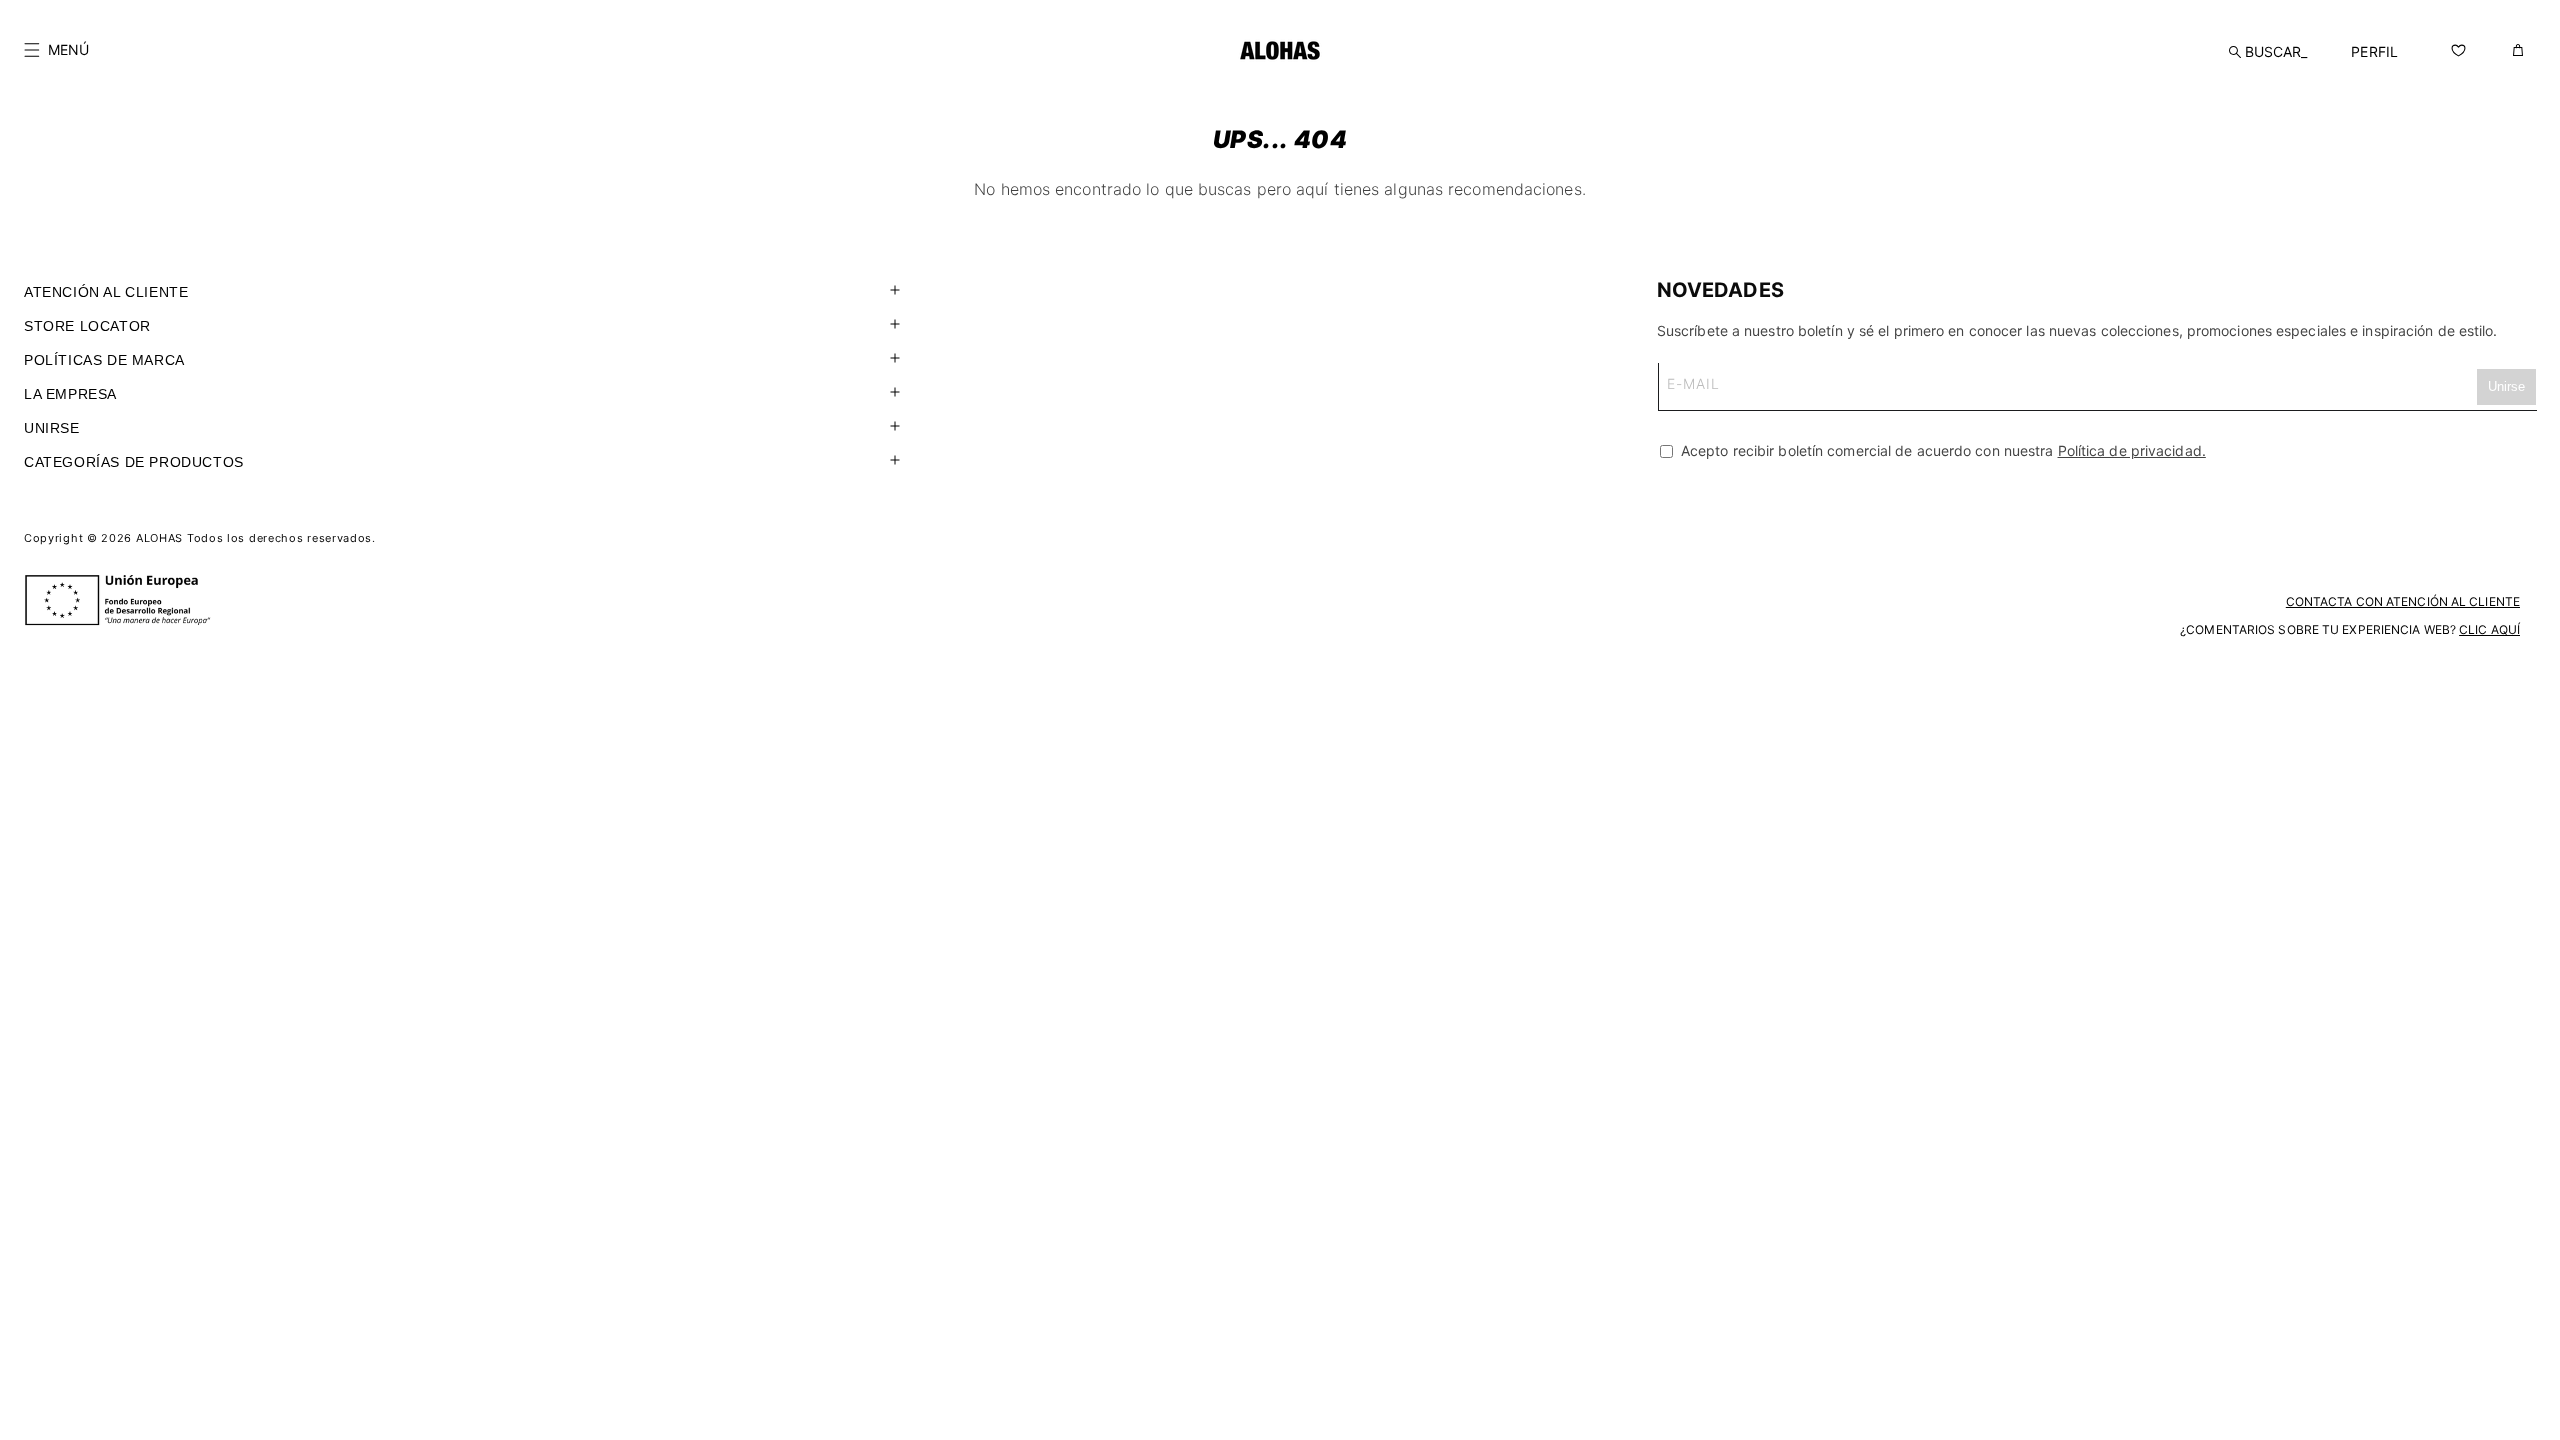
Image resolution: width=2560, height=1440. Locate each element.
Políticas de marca (104, 360)
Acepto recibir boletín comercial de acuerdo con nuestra (1941, 450)
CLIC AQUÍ (2489, 629)
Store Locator (87, 326)
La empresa (70, 394)
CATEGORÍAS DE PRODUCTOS (134, 462)
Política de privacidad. (2132, 450)
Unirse (52, 428)
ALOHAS (159, 538)
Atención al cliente (106, 292)
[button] (56, 50)
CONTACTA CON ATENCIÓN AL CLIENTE (2403, 601)
